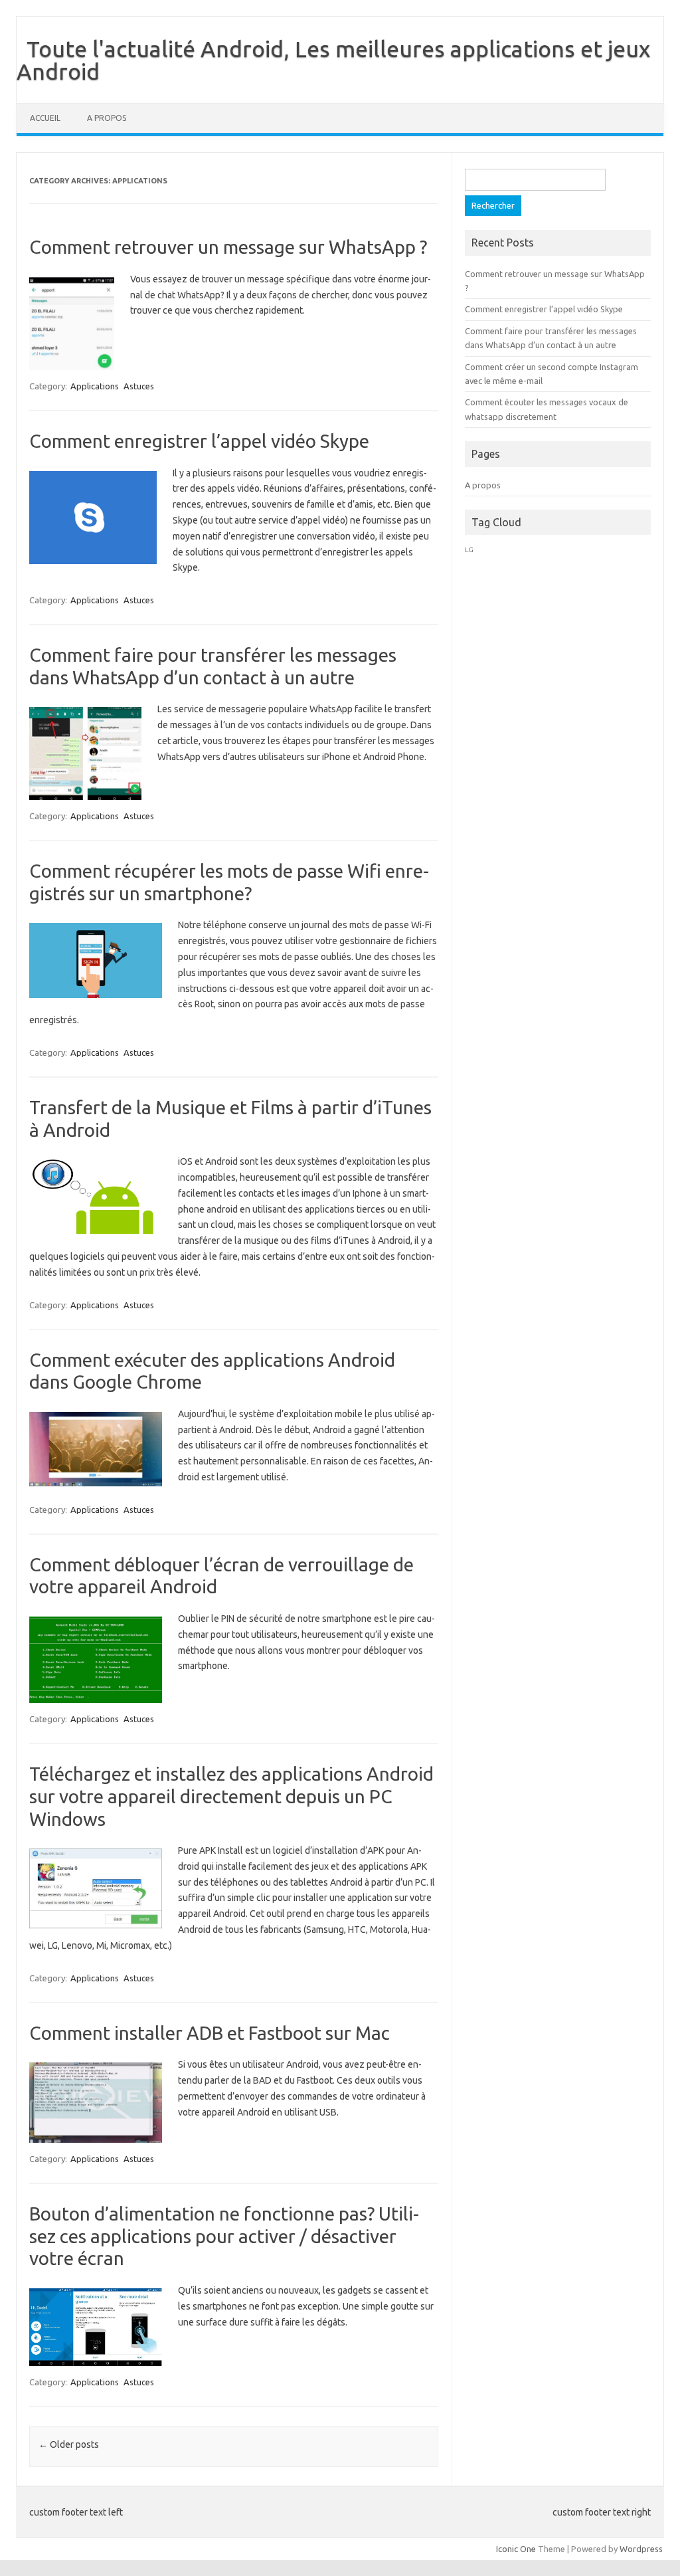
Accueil (45, 118)
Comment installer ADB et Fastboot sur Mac (210, 2033)
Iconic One (516, 2549)
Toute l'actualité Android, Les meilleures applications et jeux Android (333, 60)
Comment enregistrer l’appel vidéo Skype (199, 441)
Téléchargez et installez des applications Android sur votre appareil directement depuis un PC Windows (231, 1796)
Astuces (139, 386)
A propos (107, 118)
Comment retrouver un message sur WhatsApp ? (228, 247)
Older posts (69, 2444)
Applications (95, 386)
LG (469, 550)
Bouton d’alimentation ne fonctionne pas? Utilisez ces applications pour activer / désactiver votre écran (224, 2236)
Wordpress (641, 2549)
